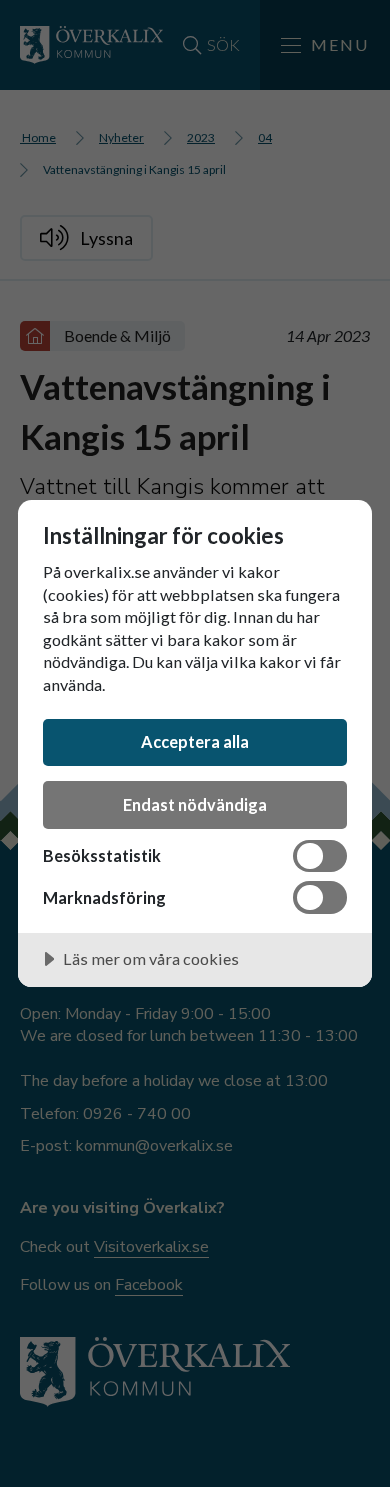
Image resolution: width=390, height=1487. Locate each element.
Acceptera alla (195, 741)
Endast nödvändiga (195, 804)
